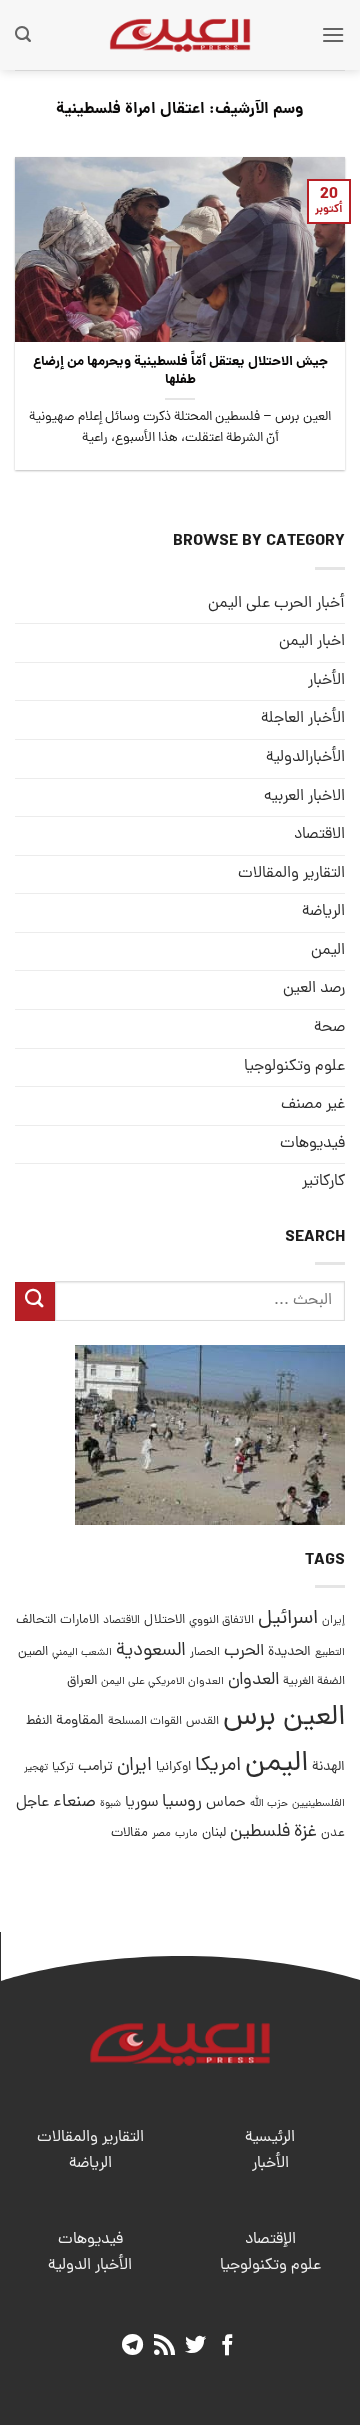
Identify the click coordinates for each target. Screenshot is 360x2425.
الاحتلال (164, 1620)
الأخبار (326, 681)
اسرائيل (288, 1619)
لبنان (214, 1833)
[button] (333, 34)
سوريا (141, 1803)
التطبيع (330, 1653)
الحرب (244, 1652)
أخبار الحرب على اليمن (276, 604)
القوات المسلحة (145, 1722)
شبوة (110, 1804)
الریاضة (323, 912)
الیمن (328, 951)
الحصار (205, 1653)
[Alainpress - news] (180, 35)
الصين (33, 1652)
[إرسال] (35, 1301)
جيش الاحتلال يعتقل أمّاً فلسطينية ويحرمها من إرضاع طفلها (180, 371)
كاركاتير (323, 1182)
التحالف (36, 1620)
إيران (333, 1620)
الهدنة (328, 1767)
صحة (329, 1028)
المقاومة (80, 1721)
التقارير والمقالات (291, 874)
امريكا (218, 1766)
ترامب (95, 1767)
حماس (226, 1803)
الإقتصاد (270, 2240)
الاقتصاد (319, 835)
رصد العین (314, 989)
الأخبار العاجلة (303, 719)
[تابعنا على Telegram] (132, 2346)
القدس (202, 1721)
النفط (39, 1721)
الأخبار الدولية (90, 2266)
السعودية (151, 1651)
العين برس (284, 1718)
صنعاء (74, 1802)
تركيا (63, 1767)
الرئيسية (270, 2138)
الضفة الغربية (314, 1682)
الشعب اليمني (82, 1653)
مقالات (129, 1833)
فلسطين (260, 1832)
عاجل (32, 1803)
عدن (333, 1833)
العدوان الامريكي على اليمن (162, 1681)
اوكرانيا (173, 1767)
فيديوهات (312, 1144)
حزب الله (269, 1804)
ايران (134, 1766)
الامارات (79, 1620)
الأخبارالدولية (305, 758)
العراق (82, 1681)
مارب (186, 1834)
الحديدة (289, 1652)
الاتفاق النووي (221, 1621)
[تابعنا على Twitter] (195, 2346)
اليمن (276, 1764)
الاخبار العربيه (304, 797)
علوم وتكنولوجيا (294, 1067)
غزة (305, 1832)
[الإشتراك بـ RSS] (164, 2346)
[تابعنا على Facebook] (227, 2346)
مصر (161, 1833)
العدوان (253, 1680)
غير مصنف (313, 1105)
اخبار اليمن (312, 642)
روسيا (182, 1802)
